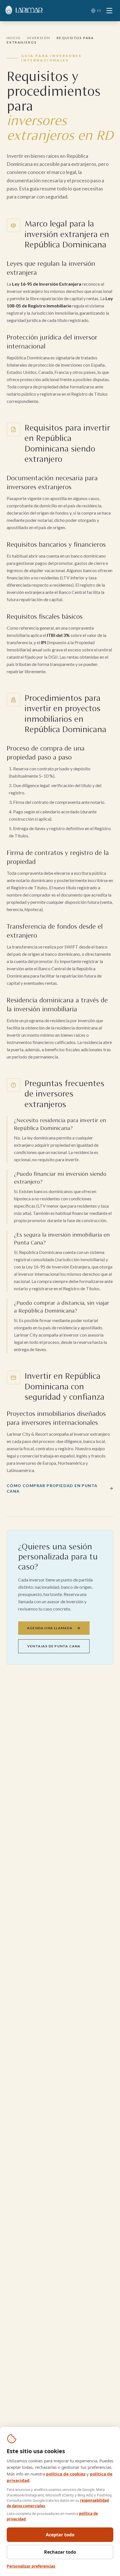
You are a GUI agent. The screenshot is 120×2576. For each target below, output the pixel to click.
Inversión (39, 38)
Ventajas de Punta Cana (54, 1646)
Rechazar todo (60, 2552)
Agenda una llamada (50, 1628)
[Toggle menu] (109, 11)
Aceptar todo (60, 2535)
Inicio (14, 38)
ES (99, 10)
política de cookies (66, 2474)
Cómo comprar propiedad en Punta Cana (52, 1488)
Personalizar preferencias (31, 2566)
